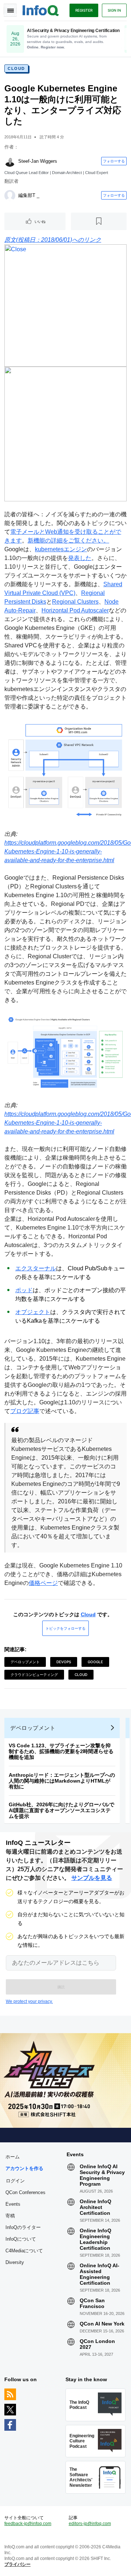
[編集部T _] (10, 196)
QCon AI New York (102, 2324)
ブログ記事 (25, 1411)
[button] (61, 1987)
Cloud (16, 68)
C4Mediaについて (24, 2251)
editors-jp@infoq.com (90, 2524)
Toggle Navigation (10, 10)
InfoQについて (21, 2239)
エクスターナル (36, 1268)
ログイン (15, 2181)
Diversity (15, 2262)
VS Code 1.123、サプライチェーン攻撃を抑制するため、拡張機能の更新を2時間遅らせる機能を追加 (61, 1751)
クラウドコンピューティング (34, 1674)
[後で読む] (99, 221)
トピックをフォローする (65, 1628)
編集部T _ (29, 195)
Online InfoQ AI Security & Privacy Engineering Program (102, 2175)
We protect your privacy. (29, 2001)
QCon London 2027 (97, 2344)
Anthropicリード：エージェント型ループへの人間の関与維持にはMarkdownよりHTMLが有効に (62, 1781)
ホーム (13, 2157)
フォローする (114, 161)
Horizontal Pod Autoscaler (75, 610)
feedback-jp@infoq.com (28, 2524)
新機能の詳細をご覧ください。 (68, 541)
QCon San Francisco (92, 2303)
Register (84, 10)
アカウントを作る (24, 2168)
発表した (80, 558)
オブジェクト (33, 1312)
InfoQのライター (23, 2227)
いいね (40, 221)
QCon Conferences (25, 2192)
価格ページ (43, 1583)
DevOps (64, 1662)
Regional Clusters (75, 602)
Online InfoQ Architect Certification (96, 2207)
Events (13, 2204)
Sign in (114, 10)
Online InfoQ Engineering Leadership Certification (96, 2239)
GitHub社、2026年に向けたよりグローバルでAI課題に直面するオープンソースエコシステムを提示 (61, 1810)
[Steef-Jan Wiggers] (10, 161)
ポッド (24, 1290)
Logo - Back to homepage (41, 9)
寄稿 (10, 2216)
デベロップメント (25, 1662)
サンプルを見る (92, 1878)
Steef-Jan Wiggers (38, 161)
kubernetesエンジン (61, 549)
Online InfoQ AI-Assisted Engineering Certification (100, 2274)
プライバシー (17, 2564)
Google (95, 1662)
